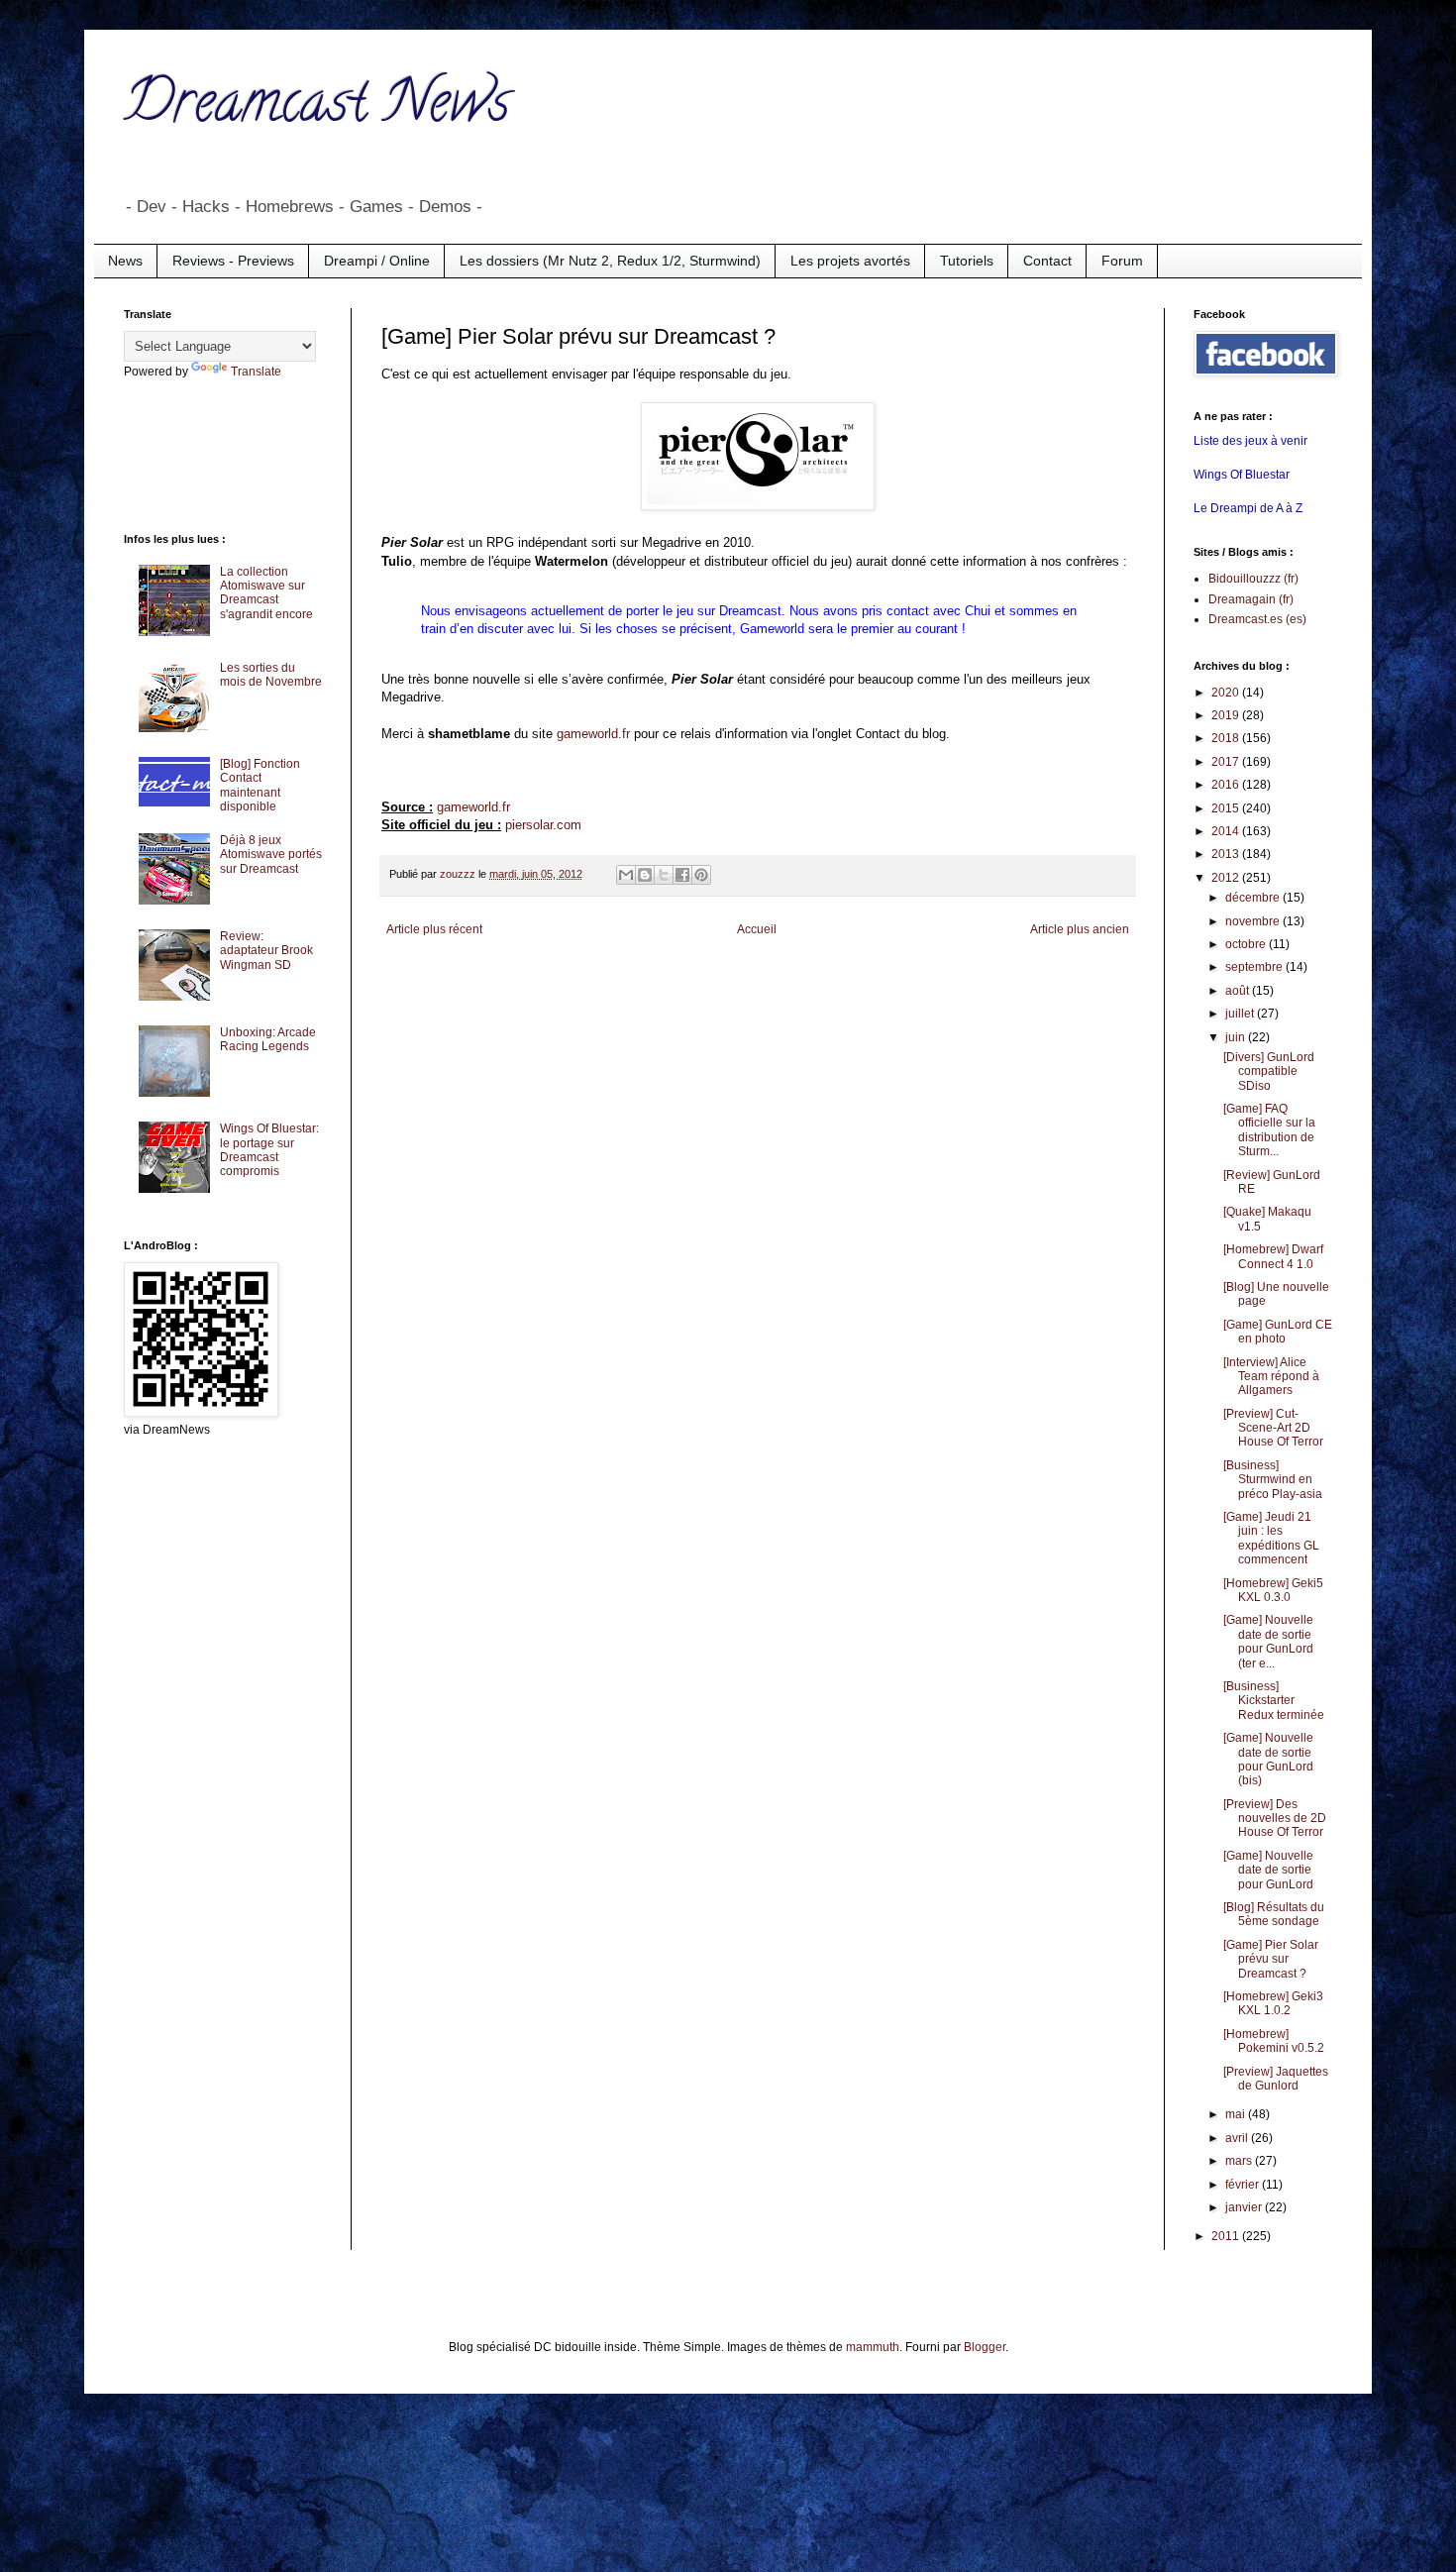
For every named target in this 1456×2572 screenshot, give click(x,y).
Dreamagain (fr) (1251, 599)
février (1244, 2185)
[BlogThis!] (645, 875)
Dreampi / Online (377, 261)
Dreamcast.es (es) (1257, 619)
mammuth (873, 2347)
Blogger (985, 2347)
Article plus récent (434, 929)
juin (1237, 1037)
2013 (1227, 854)
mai (1237, 2114)
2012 (1227, 878)
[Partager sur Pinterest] (701, 875)
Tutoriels (967, 261)
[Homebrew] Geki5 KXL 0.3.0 (1273, 1590)
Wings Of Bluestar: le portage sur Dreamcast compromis (269, 1150)
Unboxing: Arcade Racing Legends (268, 1039)
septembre (1255, 967)
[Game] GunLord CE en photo (1278, 1332)
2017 (1227, 762)
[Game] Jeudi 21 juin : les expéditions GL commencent (1271, 1538)
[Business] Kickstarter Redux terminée (1274, 1701)
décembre (1254, 898)
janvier (1245, 2207)
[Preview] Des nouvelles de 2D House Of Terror (1275, 1819)
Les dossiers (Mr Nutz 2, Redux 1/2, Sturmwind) (610, 261)
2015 (1227, 808)
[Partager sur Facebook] (682, 875)
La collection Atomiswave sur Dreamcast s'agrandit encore (266, 593)
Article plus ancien (1080, 929)
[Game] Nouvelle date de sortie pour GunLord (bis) (1268, 1759)
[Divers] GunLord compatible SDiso (1269, 1072)
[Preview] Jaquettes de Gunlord (1276, 2079)
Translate (256, 372)
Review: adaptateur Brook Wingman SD (266, 951)
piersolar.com (543, 825)
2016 (1227, 785)
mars (1240, 2161)
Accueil (757, 929)
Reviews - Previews (233, 261)
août (1239, 991)
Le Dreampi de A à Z (1248, 508)
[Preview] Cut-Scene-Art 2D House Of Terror (1273, 1428)
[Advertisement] (203, 454)
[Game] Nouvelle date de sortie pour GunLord (1268, 1870)
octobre (1247, 944)
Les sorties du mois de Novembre (271, 675)
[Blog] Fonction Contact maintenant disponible (260, 785)
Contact (1047, 261)
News (125, 261)
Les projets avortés (850, 261)
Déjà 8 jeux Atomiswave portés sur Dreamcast (271, 855)
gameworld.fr (593, 734)
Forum (1122, 261)
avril (1238, 2138)
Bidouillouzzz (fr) (1253, 579)
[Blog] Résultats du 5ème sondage (1274, 1914)
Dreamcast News (317, 108)
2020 (1227, 693)
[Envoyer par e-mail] (626, 875)
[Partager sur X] (664, 875)
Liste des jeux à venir (1250, 441)
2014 (1227, 831)
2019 (1227, 715)
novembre (1254, 921)
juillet (1241, 1014)
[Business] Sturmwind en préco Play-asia (1273, 1480)
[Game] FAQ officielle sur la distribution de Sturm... (1269, 1130)
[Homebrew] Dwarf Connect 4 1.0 (1273, 1256)
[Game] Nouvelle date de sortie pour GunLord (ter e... (1268, 1641)
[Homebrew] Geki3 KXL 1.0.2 (1273, 2003)
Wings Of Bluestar (1242, 475)
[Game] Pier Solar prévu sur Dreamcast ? (1271, 1959)
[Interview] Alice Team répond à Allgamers (1271, 1377)
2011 (1227, 2236)
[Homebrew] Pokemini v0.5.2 (1274, 2041)
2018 (1227, 738)
